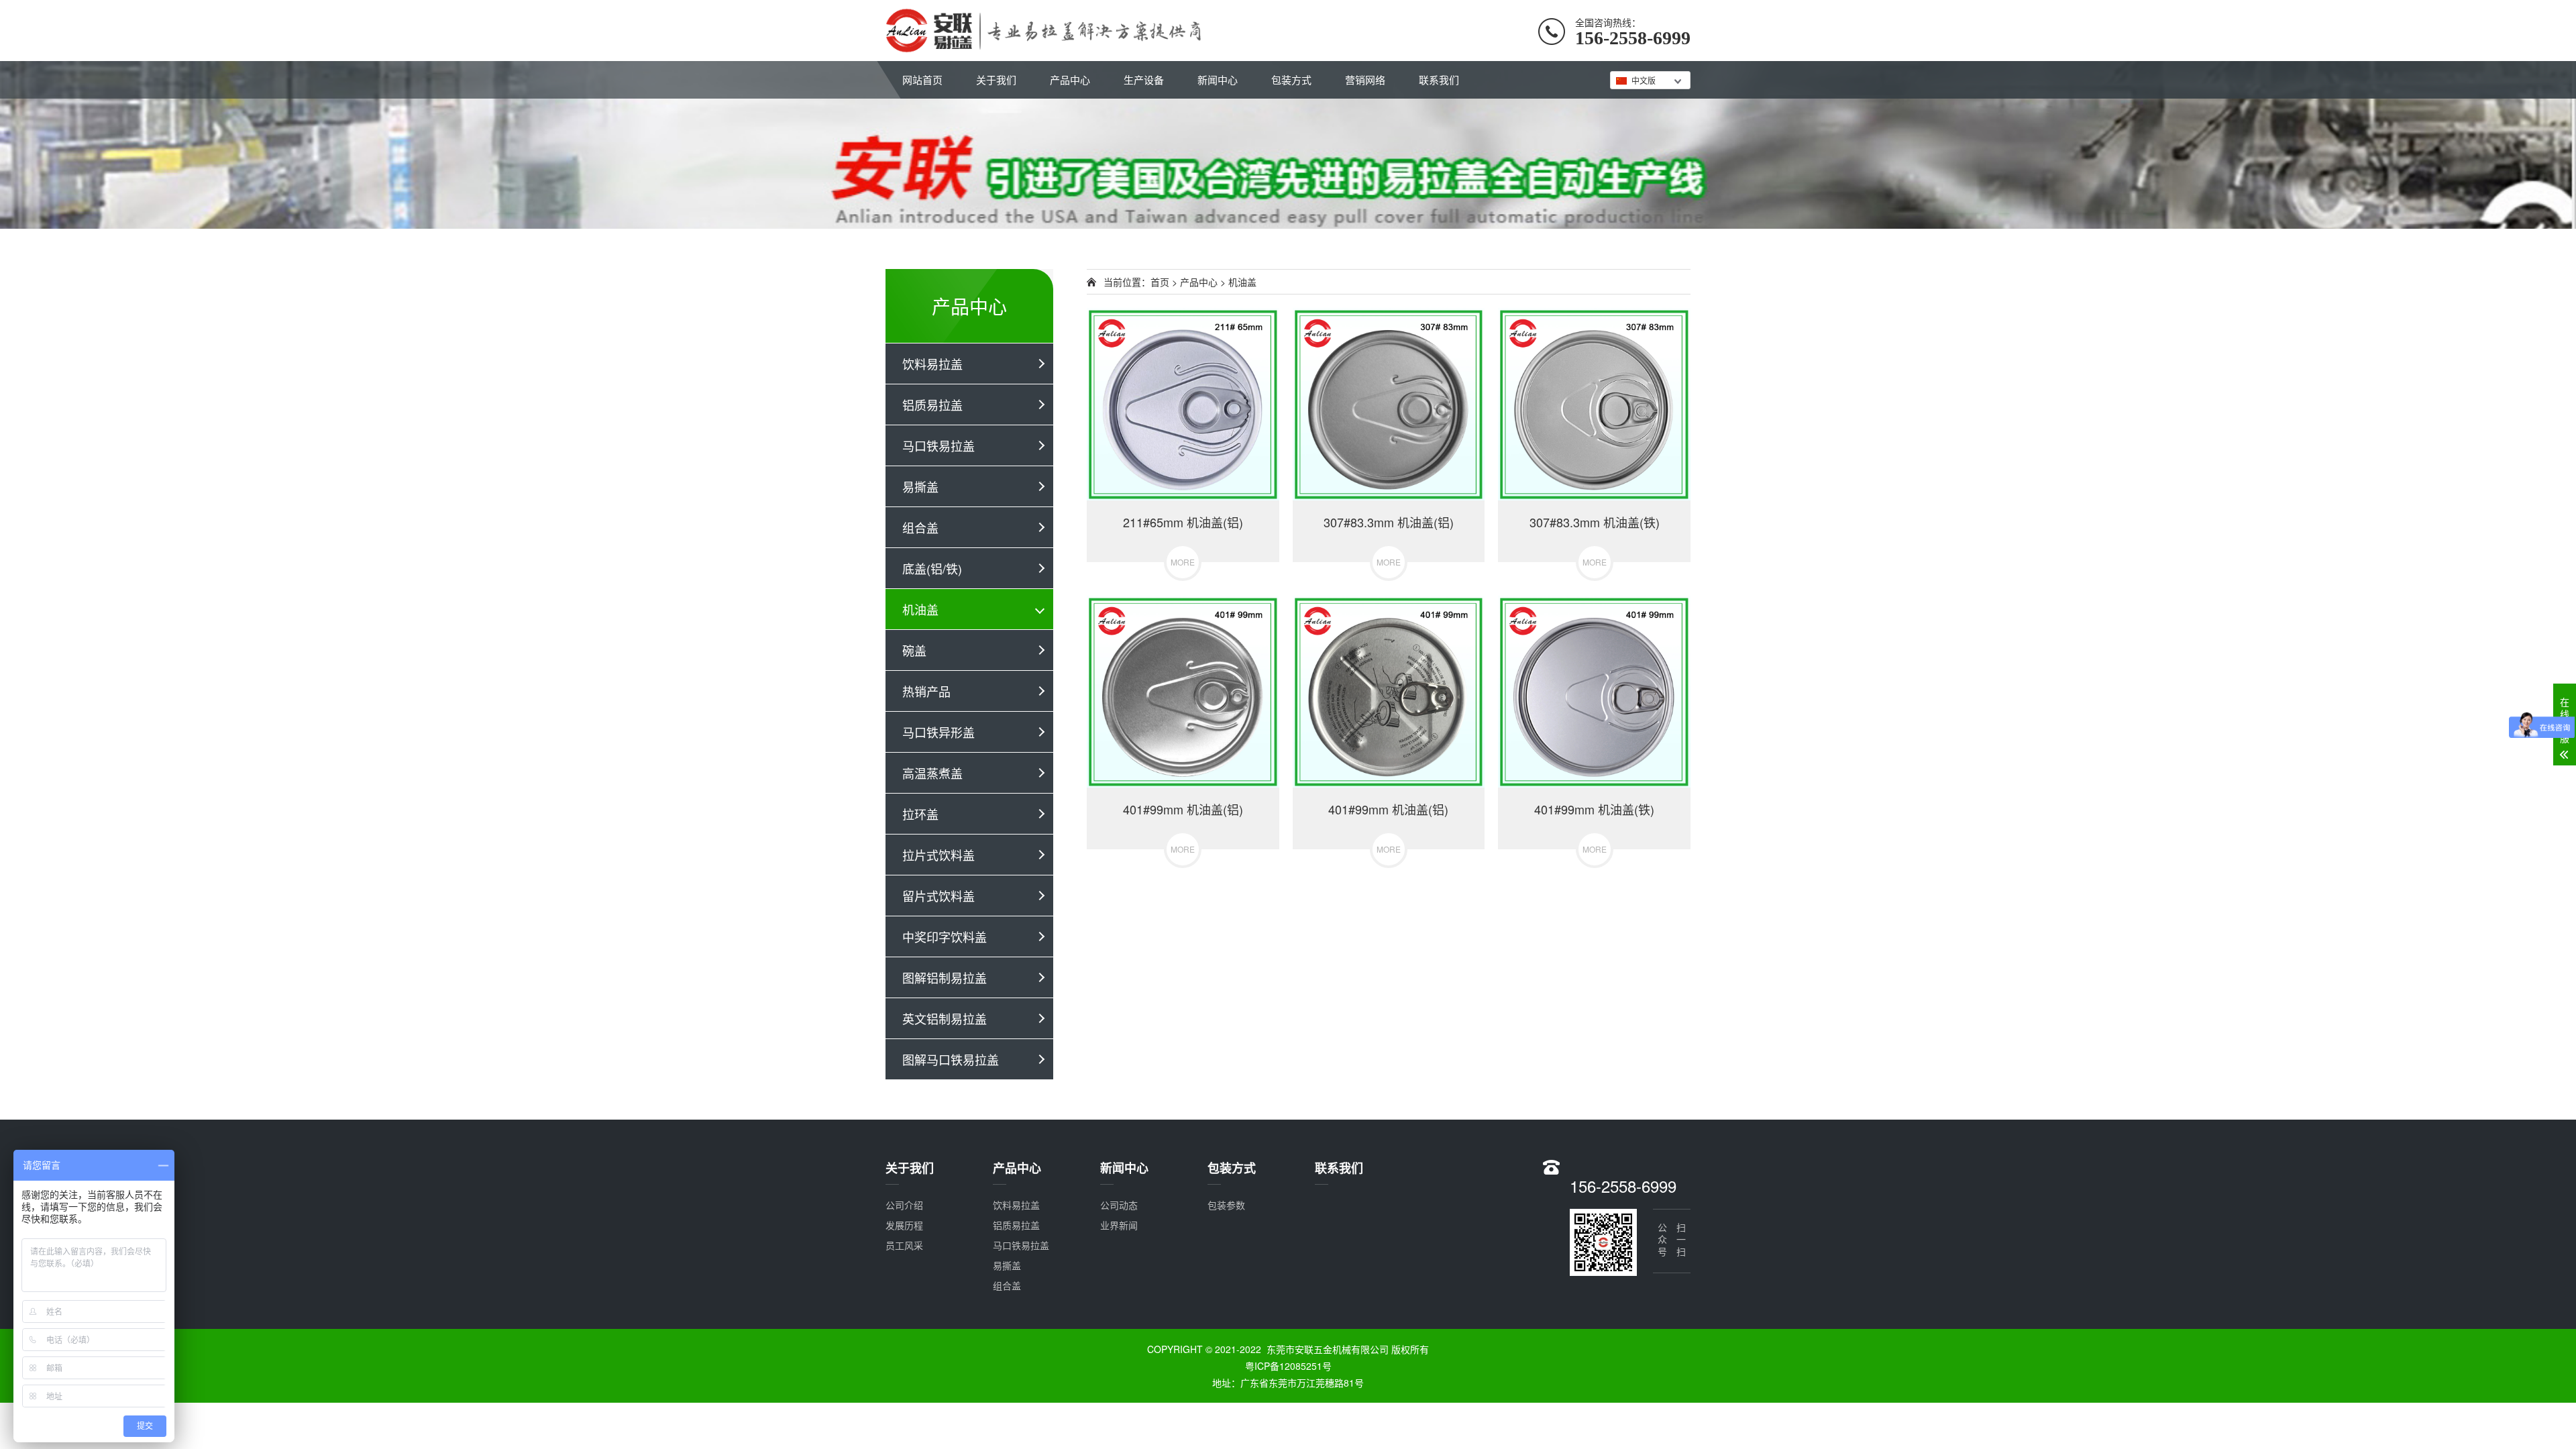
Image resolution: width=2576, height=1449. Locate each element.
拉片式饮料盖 (938, 855)
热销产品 (926, 691)
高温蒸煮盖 (932, 773)
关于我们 (996, 79)
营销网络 (1365, 79)
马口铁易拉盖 (938, 445)
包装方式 (1291, 79)
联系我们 (1439, 79)
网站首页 (922, 79)
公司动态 (1119, 1205)
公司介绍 (904, 1205)
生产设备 (1144, 79)
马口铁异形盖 (938, 732)
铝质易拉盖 (932, 405)
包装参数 (1226, 1205)
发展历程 (904, 1225)
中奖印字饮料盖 (945, 936)
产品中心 (1070, 79)
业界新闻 (1119, 1225)
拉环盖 (920, 814)
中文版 (1644, 80)
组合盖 (920, 527)
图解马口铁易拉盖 (951, 1059)
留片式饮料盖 (938, 896)
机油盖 (920, 609)
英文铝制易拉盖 (945, 1018)
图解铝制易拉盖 (945, 977)
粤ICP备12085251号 (1288, 1366)
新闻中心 (1218, 79)
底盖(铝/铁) (932, 568)
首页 (1160, 282)
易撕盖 (920, 486)
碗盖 (914, 650)
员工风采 (904, 1245)
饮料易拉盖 (932, 364)
